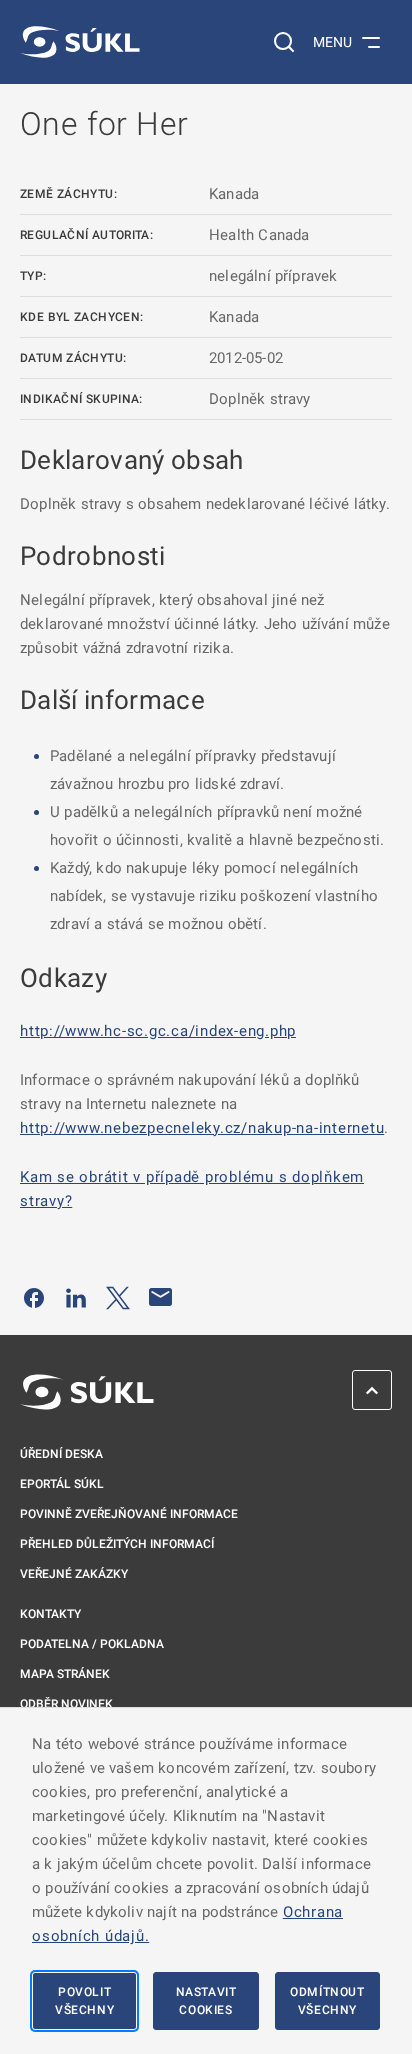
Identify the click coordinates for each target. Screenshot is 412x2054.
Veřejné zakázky (74, 1574)
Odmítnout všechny (327, 2001)
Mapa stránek (65, 1674)
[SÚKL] (80, 42)
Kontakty (50, 1614)
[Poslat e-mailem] (161, 1297)
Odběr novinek (66, 1704)
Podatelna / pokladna (92, 1644)
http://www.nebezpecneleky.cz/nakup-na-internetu (202, 1128)
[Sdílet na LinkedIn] (76, 1297)
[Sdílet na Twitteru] (118, 1297)
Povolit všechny (84, 2001)
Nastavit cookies (206, 2001)
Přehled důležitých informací (117, 1544)
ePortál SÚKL (62, 1484)
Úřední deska (61, 1454)
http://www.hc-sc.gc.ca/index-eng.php (158, 1031)
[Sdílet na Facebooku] (34, 1297)
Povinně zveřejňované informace (129, 1514)
